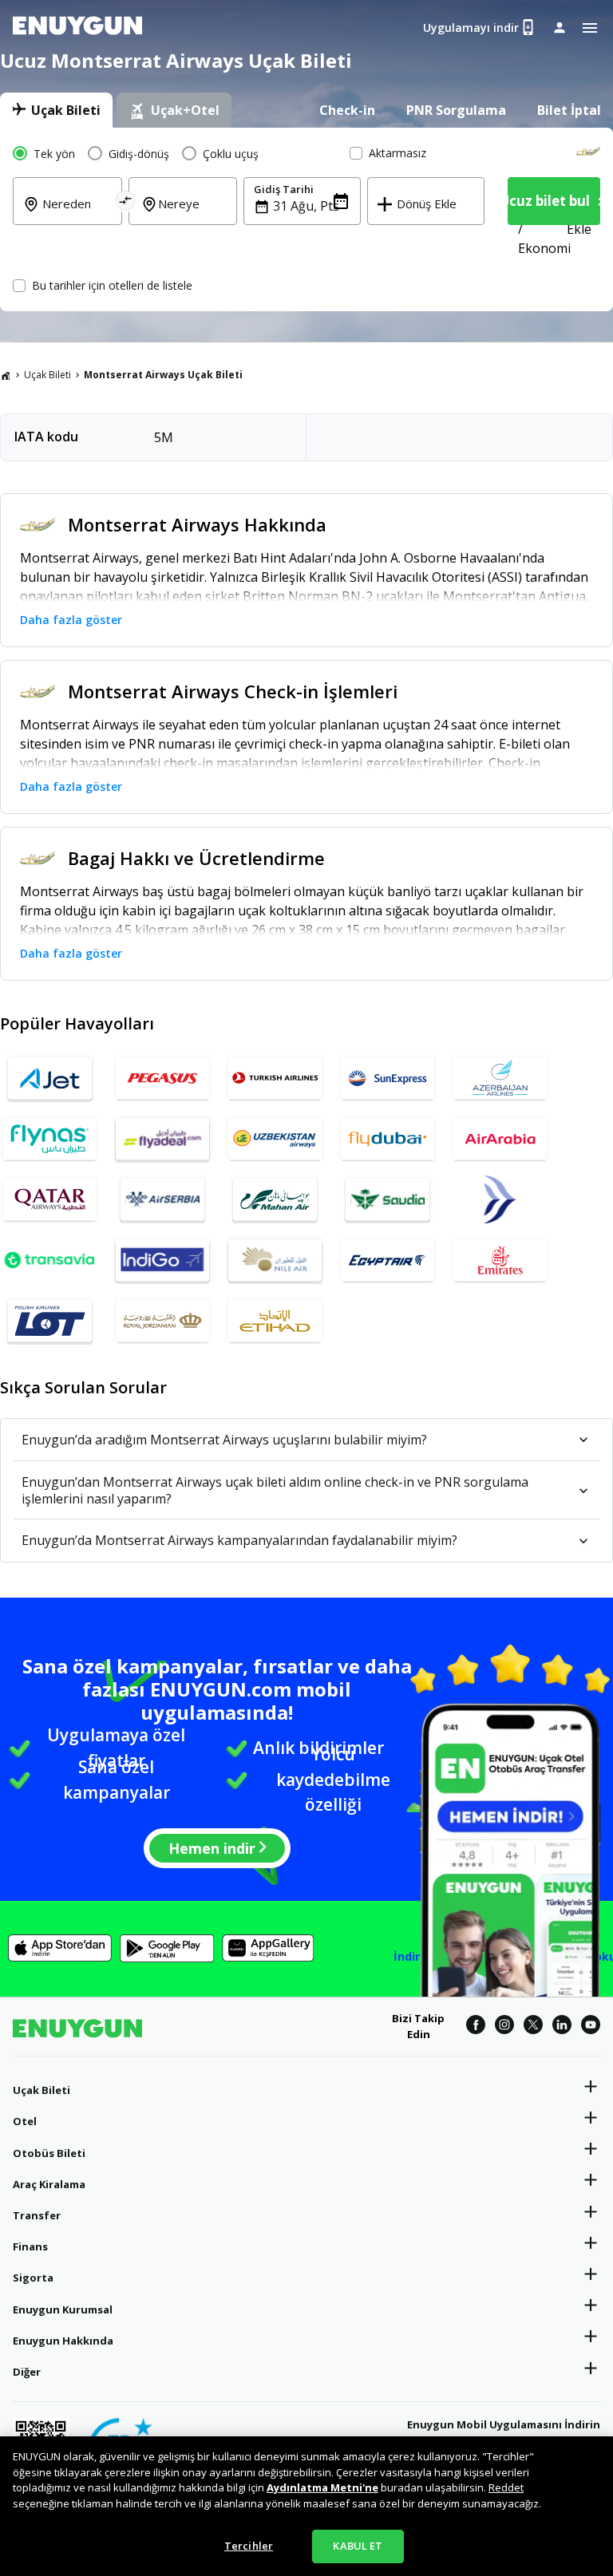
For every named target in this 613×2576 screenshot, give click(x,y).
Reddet (506, 2487)
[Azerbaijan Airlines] (500, 1078)
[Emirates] (500, 1260)
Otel (25, 2121)
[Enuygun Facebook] (476, 2027)
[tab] (56, 110)
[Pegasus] (162, 1078)
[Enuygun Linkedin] (562, 2027)
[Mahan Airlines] (275, 1199)
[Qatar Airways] (50, 1199)
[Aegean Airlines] (500, 1199)
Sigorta (33, 2278)
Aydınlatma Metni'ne (322, 2487)
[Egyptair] (388, 1260)
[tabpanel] (306, 219)
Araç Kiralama (49, 2184)
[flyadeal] (162, 1139)
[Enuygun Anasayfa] (77, 28)
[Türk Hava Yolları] (275, 1078)
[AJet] (50, 1078)
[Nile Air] (275, 1260)
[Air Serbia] (162, 1199)
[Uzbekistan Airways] (275, 1139)
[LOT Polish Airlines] (50, 1321)
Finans (30, 2246)
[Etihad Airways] (275, 1321)
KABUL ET (358, 2546)
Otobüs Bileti (49, 2153)
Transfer (37, 2215)
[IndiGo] (162, 1260)
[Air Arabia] (500, 1139)
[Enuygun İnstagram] (504, 2027)
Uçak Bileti (47, 375)
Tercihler (249, 2546)
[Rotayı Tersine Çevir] (125, 203)
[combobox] (77, 215)
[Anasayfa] (6, 375)
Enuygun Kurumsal (63, 2309)
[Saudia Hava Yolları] (388, 1199)
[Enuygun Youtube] (591, 2027)
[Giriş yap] (560, 27)
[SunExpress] (388, 1078)
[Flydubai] (388, 1139)
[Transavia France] (50, 1260)
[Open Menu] (590, 28)
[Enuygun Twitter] (533, 2027)
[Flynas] (50, 1139)
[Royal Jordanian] (162, 1321)
